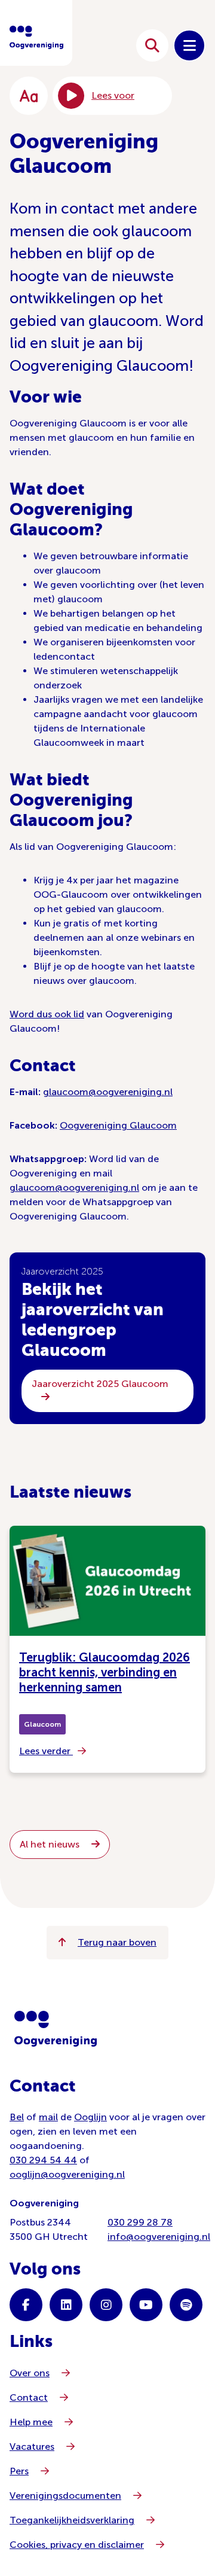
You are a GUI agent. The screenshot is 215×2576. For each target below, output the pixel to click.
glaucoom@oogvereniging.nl (108, 1092)
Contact (29, 2397)
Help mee (31, 2422)
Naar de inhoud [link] (91, 45)
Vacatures (32, 2447)
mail (48, 2117)
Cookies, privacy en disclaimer (77, 2545)
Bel (17, 2117)
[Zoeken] (152, 45)
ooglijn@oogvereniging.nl (67, 2174)
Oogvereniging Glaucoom (118, 1125)
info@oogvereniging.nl (159, 2237)
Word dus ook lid (47, 1014)
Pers (19, 2471)
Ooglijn (90, 2117)
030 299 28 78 (140, 2222)
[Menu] (189, 45)
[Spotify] (186, 2305)
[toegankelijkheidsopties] (29, 96)
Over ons (30, 2373)
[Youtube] (146, 2305)
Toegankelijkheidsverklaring (72, 2520)
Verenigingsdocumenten (65, 2496)
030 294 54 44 (43, 2160)
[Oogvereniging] (56, 2029)
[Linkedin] (66, 2305)
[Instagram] (106, 2305)
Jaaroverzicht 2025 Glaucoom (100, 1384)
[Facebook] (26, 2305)
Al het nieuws (51, 1844)
